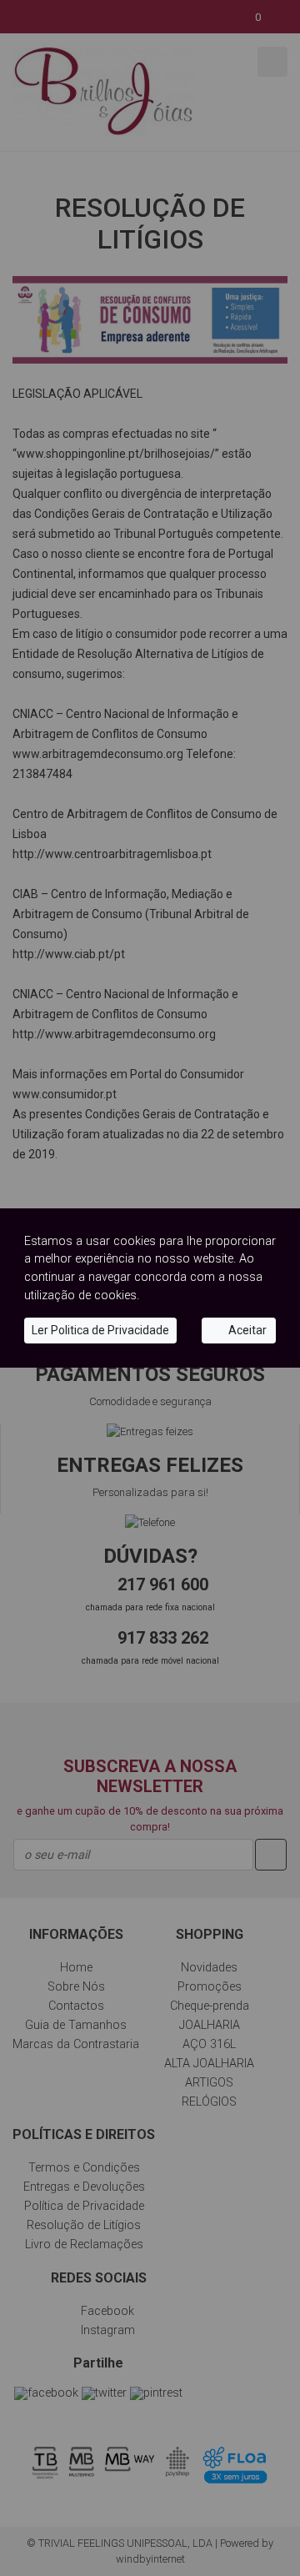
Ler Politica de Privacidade (100, 1330)
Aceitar (246, 1330)
